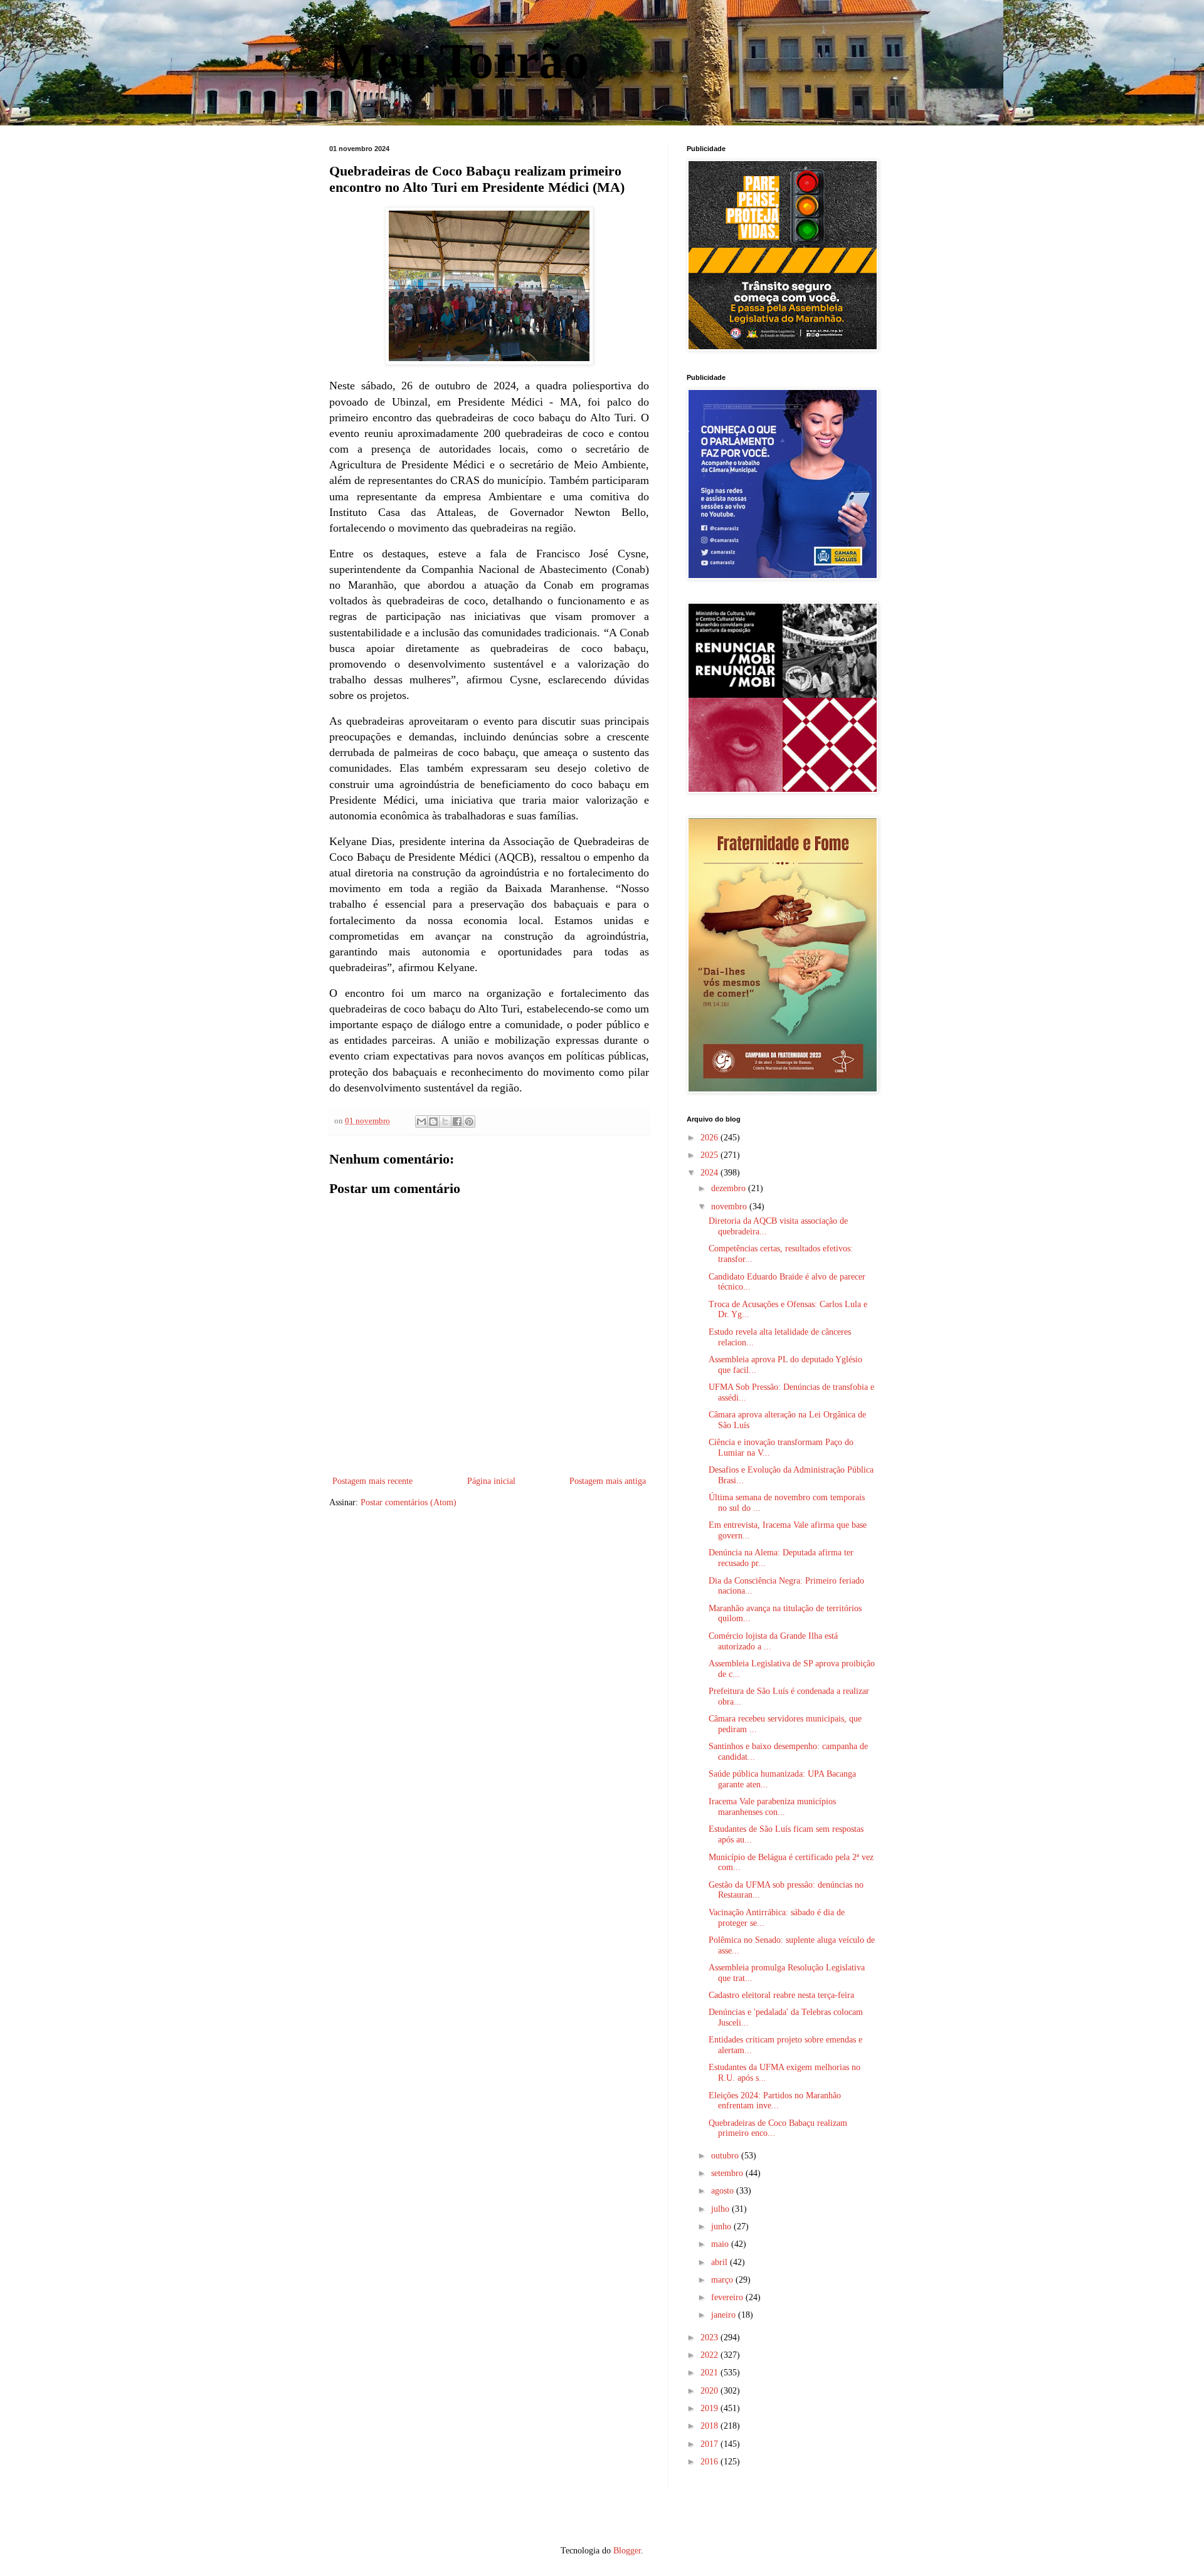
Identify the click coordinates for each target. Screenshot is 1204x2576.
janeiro (725, 2315)
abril (721, 2262)
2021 (710, 2373)
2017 (710, 2444)
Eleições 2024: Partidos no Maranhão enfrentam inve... (775, 2101)
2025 (710, 1155)
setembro (728, 2173)
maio (721, 2244)
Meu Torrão (459, 61)
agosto (724, 2191)
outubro (726, 2156)
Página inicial (491, 1481)
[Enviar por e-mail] (421, 1122)
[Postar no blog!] (433, 1122)
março (723, 2280)
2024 (710, 1173)
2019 (710, 2408)
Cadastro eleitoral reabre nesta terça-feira (781, 1995)
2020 (710, 2391)
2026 (710, 1138)
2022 (710, 2355)
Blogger (627, 2551)
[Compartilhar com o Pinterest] (469, 1122)
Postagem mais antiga (608, 1481)
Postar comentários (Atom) (409, 1502)
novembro (730, 1207)
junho (722, 2226)
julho (721, 2209)
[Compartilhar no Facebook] (457, 1122)
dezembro (730, 1188)
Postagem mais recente (372, 1481)
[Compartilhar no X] (445, 1122)
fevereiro (728, 2297)
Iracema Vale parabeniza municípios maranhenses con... (772, 1807)
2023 (710, 2337)
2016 (710, 2462)
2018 (710, 2426)
